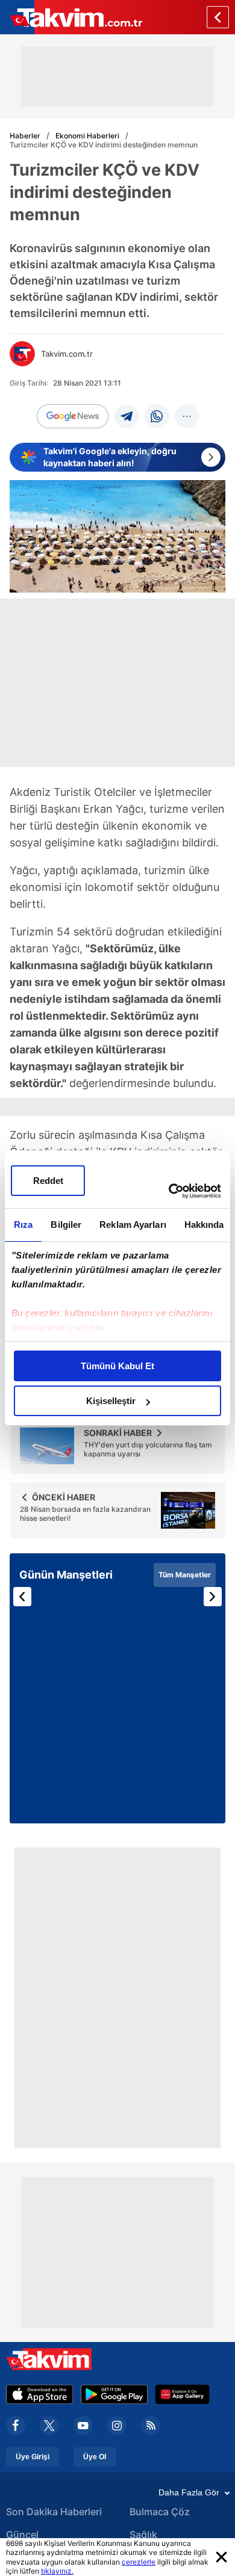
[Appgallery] (182, 2394)
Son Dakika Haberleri (54, 2512)
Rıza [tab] (23, 1225)
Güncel (22, 2534)
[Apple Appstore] (40, 2394)
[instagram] (117, 2426)
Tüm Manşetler (185, 1575)
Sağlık (143, 2534)
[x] (49, 2426)
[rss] (151, 2426)
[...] (187, 416)
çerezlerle (139, 2562)
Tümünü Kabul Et (117, 1366)
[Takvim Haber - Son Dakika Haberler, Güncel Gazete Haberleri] (71, 17)
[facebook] (16, 2426)
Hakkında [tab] (204, 1225)
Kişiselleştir (111, 1401)
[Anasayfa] (218, 17)
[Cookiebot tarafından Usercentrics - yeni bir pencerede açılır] (169, 1191)
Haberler (25, 136)
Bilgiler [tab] (66, 1225)
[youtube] (83, 2426)
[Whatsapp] (157, 416)
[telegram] (127, 416)
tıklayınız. (57, 2571)
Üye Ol (95, 2457)
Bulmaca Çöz (160, 2512)
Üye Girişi (33, 2457)
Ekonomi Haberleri (87, 136)
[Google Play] (114, 2394)
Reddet (48, 1181)
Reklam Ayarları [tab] (133, 1225)
